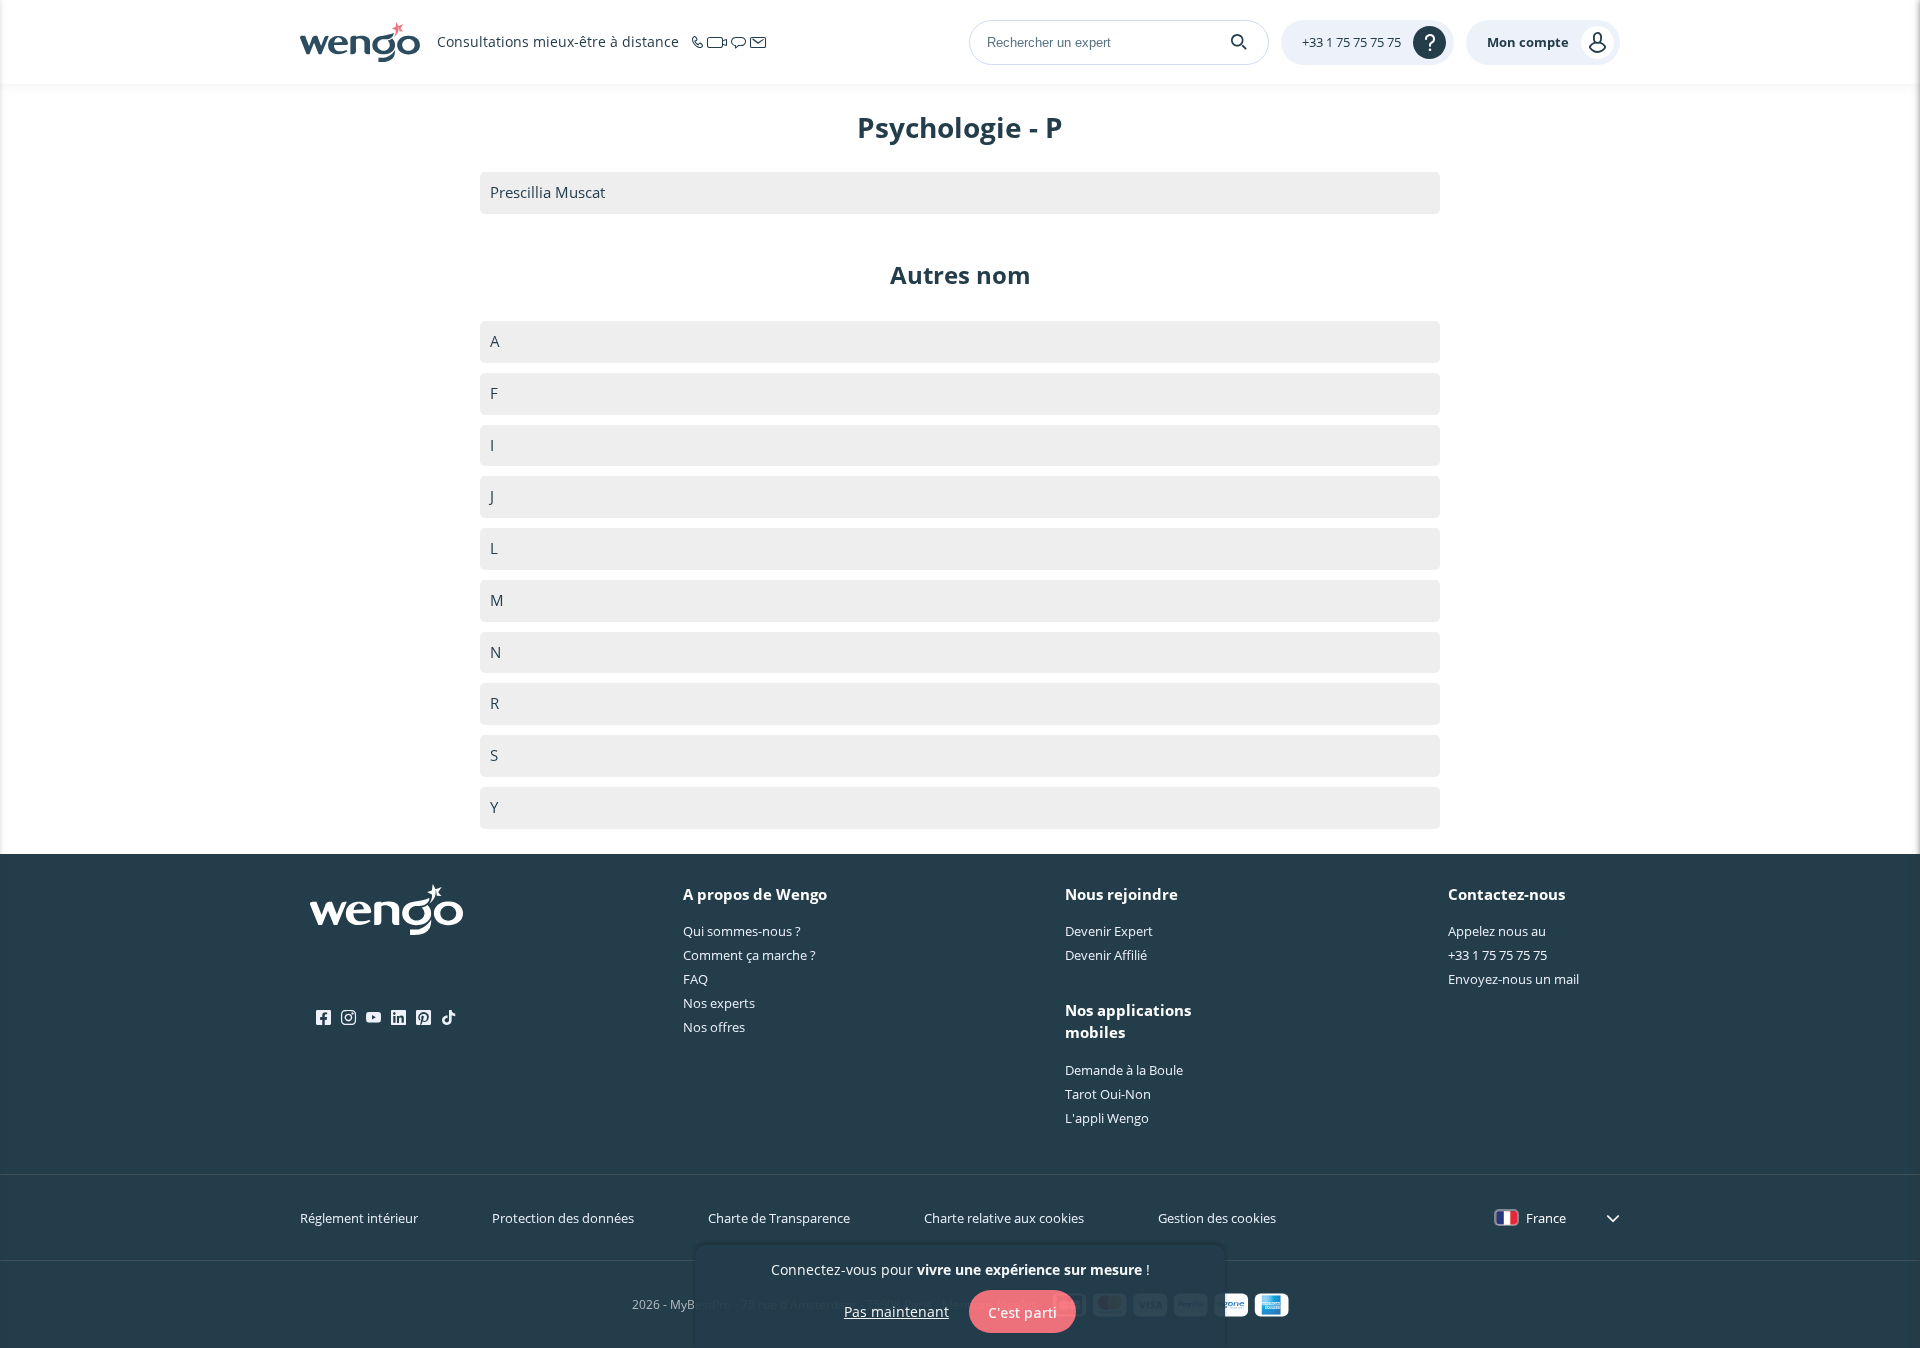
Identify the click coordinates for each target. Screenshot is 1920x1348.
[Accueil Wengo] (386, 912)
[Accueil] (360, 42)
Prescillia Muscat (547, 192)
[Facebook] (323, 1018)
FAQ (695, 979)
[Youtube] (373, 1018)
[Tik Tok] (448, 1018)
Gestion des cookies (1217, 1218)
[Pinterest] (423, 1018)
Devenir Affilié (1106, 955)
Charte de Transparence (779, 1218)
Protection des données (563, 1218)
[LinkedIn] (398, 1018)
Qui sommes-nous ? (742, 931)
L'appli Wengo (1107, 1118)
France (1546, 1218)
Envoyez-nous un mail (1513, 979)
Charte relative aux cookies (1004, 1218)
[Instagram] (348, 1018)
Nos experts (719, 1003)
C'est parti (1022, 1311)
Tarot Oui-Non (1108, 1094)
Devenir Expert (1109, 931)
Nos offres (714, 1027)
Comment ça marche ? (749, 955)
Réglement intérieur (359, 1218)
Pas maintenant (896, 1310)
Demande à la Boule (1124, 1070)
